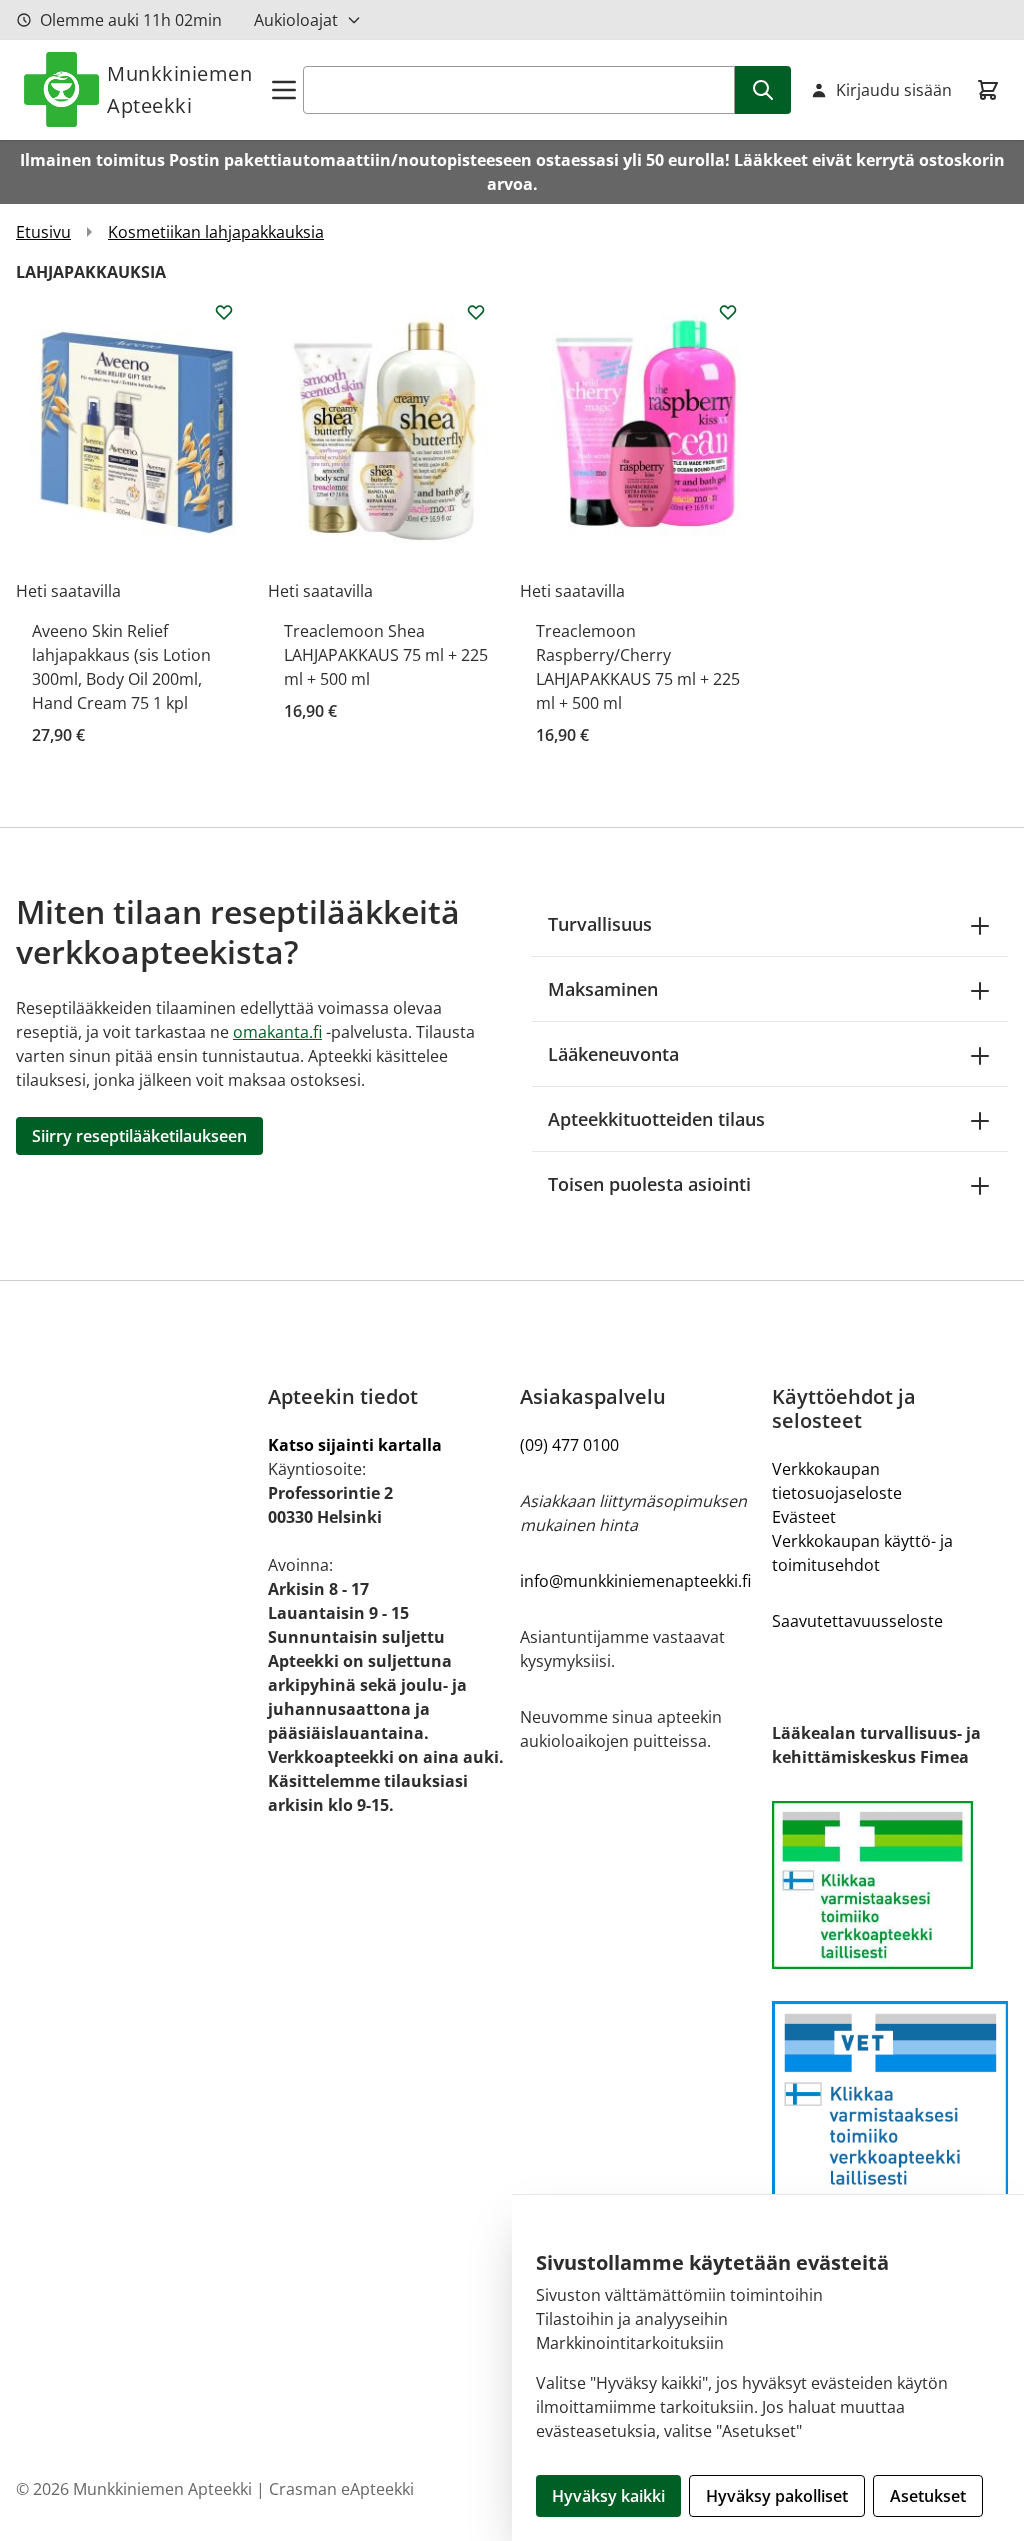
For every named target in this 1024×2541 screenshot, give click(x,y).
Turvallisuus (600, 924)
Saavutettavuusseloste (857, 1621)
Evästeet (804, 1517)
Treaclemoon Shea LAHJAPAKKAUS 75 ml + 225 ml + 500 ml (386, 655)
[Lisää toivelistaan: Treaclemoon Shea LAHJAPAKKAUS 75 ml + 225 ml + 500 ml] (476, 312)
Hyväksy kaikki (608, 2496)
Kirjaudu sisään (894, 90)
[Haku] (763, 90)
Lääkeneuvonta (613, 1054)
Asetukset (928, 2496)
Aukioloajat (296, 20)
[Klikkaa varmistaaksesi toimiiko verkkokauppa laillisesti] (890, 1885)
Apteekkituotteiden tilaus (656, 1119)
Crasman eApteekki (341, 2489)
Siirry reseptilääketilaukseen (139, 1136)
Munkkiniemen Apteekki (179, 89)
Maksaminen (603, 989)
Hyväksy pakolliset (777, 2496)
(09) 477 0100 (569, 1445)
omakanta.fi (277, 1032)
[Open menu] (284, 90)
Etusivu (43, 232)
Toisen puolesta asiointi (649, 1184)
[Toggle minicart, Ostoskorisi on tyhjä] (988, 90)
